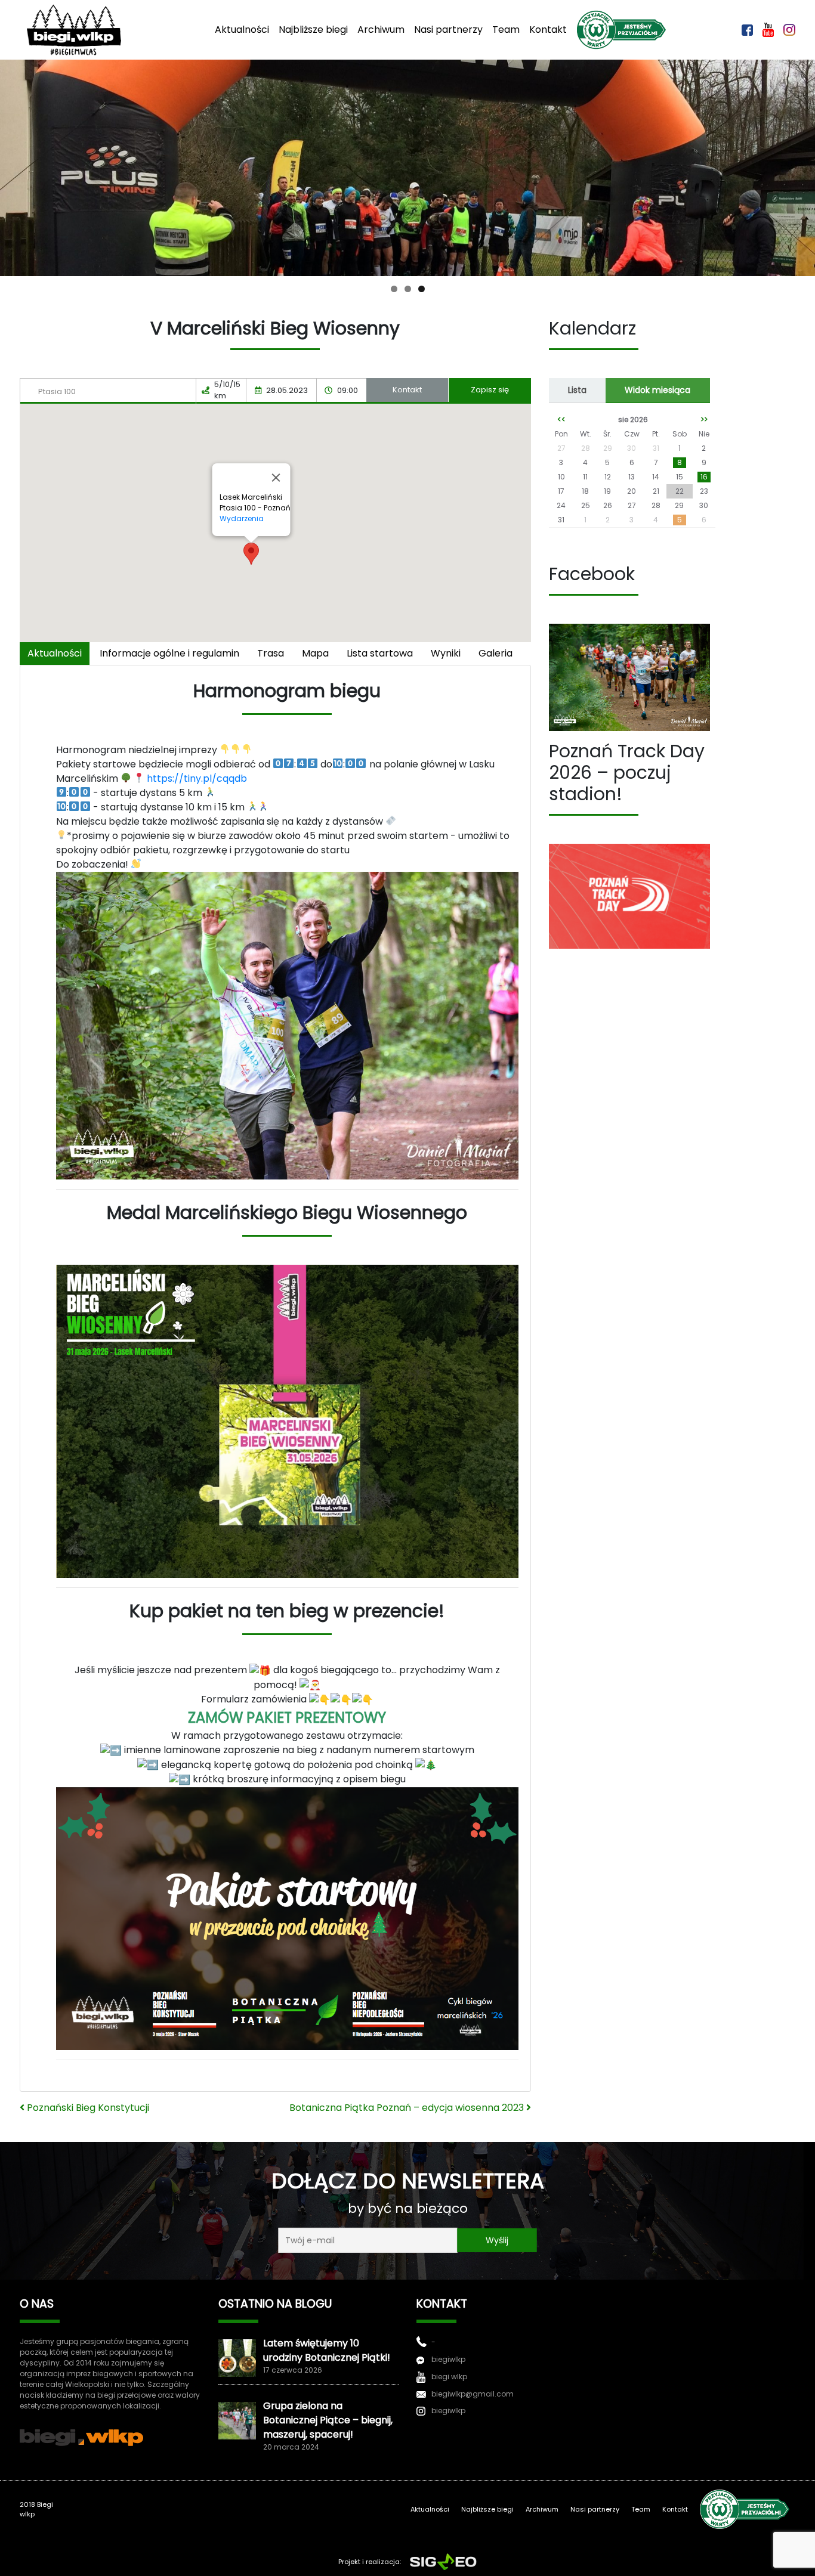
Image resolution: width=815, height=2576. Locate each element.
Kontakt (548, 30)
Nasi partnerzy (448, 30)
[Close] (276, 478)
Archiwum (381, 30)
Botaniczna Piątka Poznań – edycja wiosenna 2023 (408, 2108)
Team (506, 30)
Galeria (496, 653)
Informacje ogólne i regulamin (169, 653)
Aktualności (242, 30)
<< (561, 419)
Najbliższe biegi (313, 30)
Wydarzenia (242, 518)
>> (704, 419)
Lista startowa (380, 653)
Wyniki (446, 653)
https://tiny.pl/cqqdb (197, 778)
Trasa (271, 653)
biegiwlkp (448, 2359)
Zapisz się (490, 390)
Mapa (315, 653)
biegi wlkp (449, 2377)
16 (704, 477)
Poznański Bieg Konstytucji (87, 2108)
